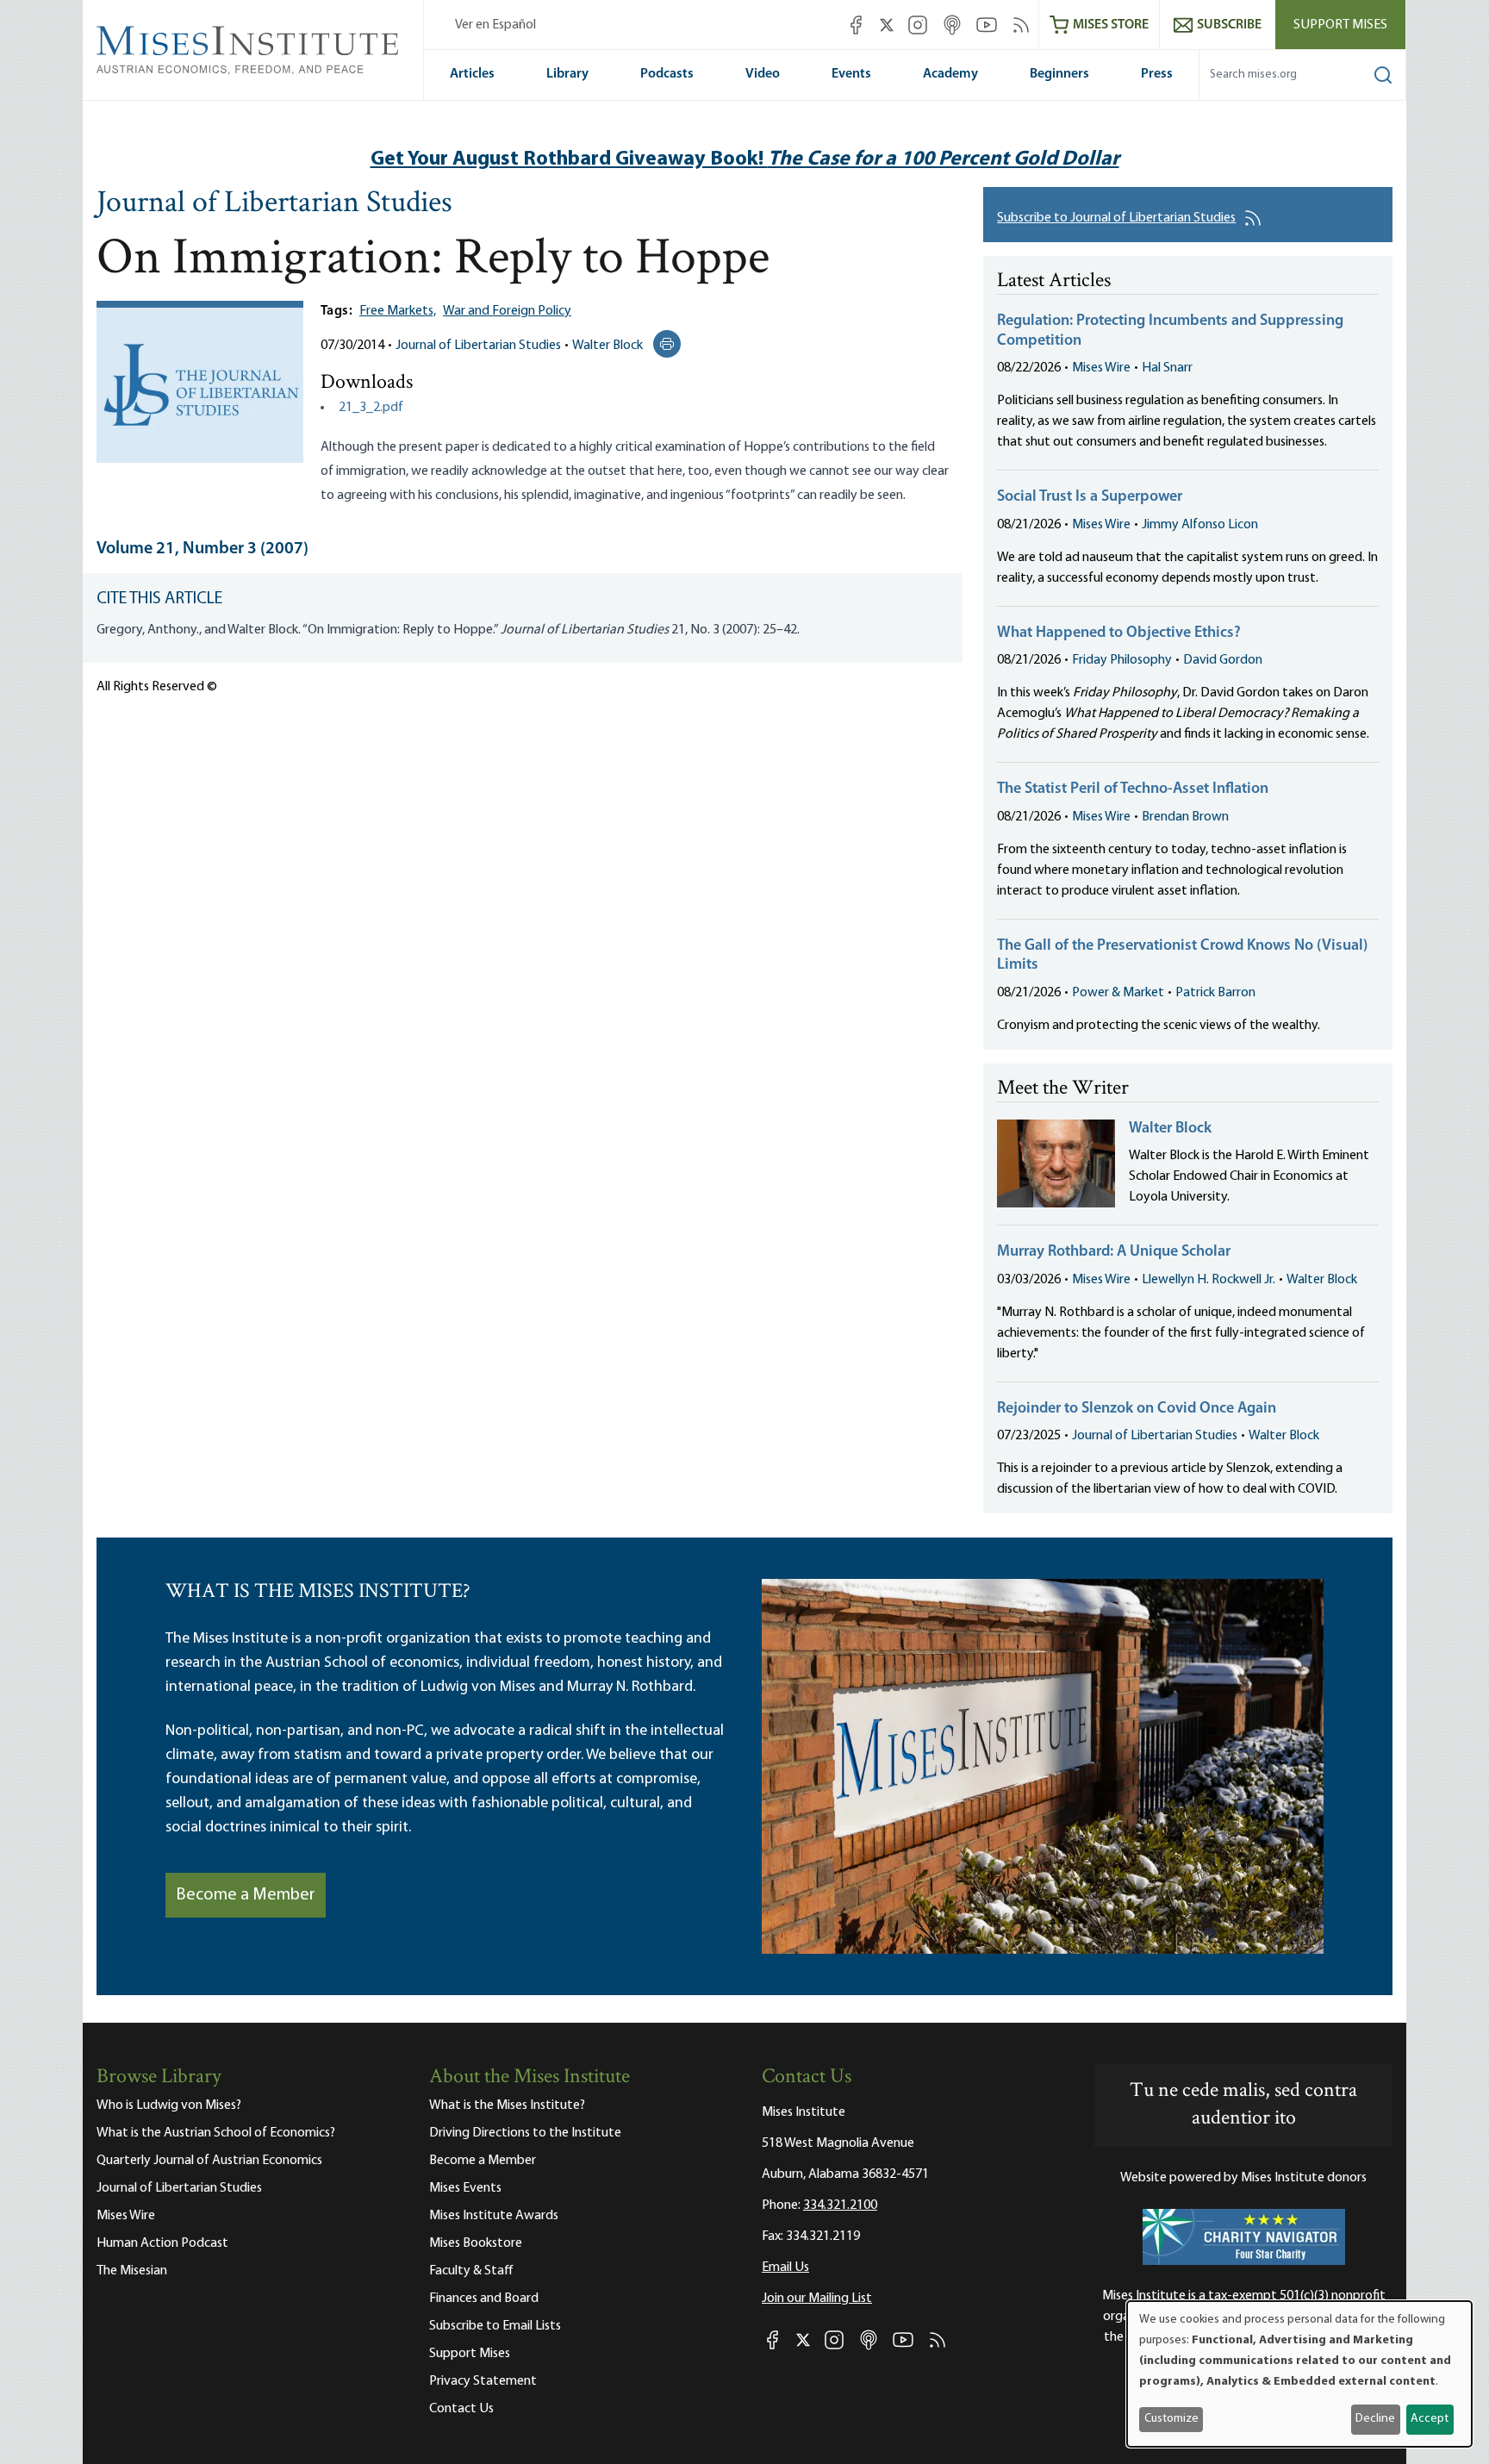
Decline (1375, 2419)
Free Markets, (398, 311)
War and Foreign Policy (507, 311)
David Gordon (1223, 660)
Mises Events (465, 2188)
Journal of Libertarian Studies (274, 204)
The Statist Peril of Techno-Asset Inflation (1133, 789)
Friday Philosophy (1122, 660)
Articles (472, 74)
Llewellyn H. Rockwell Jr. (1209, 1280)
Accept (1430, 2419)
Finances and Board (484, 2299)
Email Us (785, 2268)
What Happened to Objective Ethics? (1119, 633)
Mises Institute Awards (494, 2216)
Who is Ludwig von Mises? (169, 2105)
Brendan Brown (1185, 817)
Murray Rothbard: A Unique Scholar (1114, 1252)
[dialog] (1299, 2374)
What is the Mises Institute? (507, 2105)
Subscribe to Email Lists (495, 2326)
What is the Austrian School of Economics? (216, 2133)
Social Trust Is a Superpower (1090, 497)
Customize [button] (1171, 2419)
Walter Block (607, 346)
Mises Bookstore (476, 2243)
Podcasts (667, 74)
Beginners (1059, 74)
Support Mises (1340, 25)
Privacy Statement (483, 2381)
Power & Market (1118, 993)
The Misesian (132, 2271)
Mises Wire (1101, 368)
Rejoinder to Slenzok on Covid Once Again (1137, 1409)
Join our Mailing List (817, 2299)
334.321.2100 (840, 2205)
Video (763, 74)
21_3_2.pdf (371, 408)
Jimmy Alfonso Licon (1200, 525)
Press (1157, 74)
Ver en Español (495, 25)
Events (851, 74)
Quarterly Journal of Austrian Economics (209, 2161)
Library (567, 74)
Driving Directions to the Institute (525, 2133)
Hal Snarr (1167, 368)
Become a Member (246, 1895)
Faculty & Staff (471, 2271)
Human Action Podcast (162, 2243)
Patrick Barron (1215, 993)
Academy (950, 74)
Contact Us (461, 2409)
